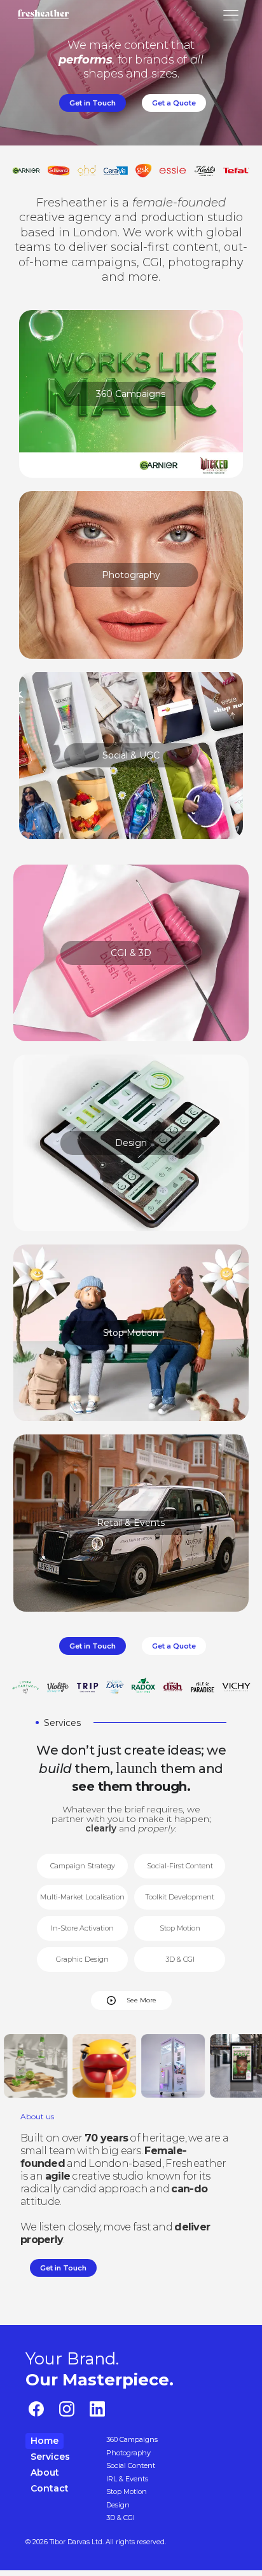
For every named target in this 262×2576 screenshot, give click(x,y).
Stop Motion (131, 1333)
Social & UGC (131, 755)
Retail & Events (131, 1523)
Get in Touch (93, 103)
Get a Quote (174, 103)
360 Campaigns (131, 394)
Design (131, 1143)
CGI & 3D (131, 953)
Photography (131, 575)
